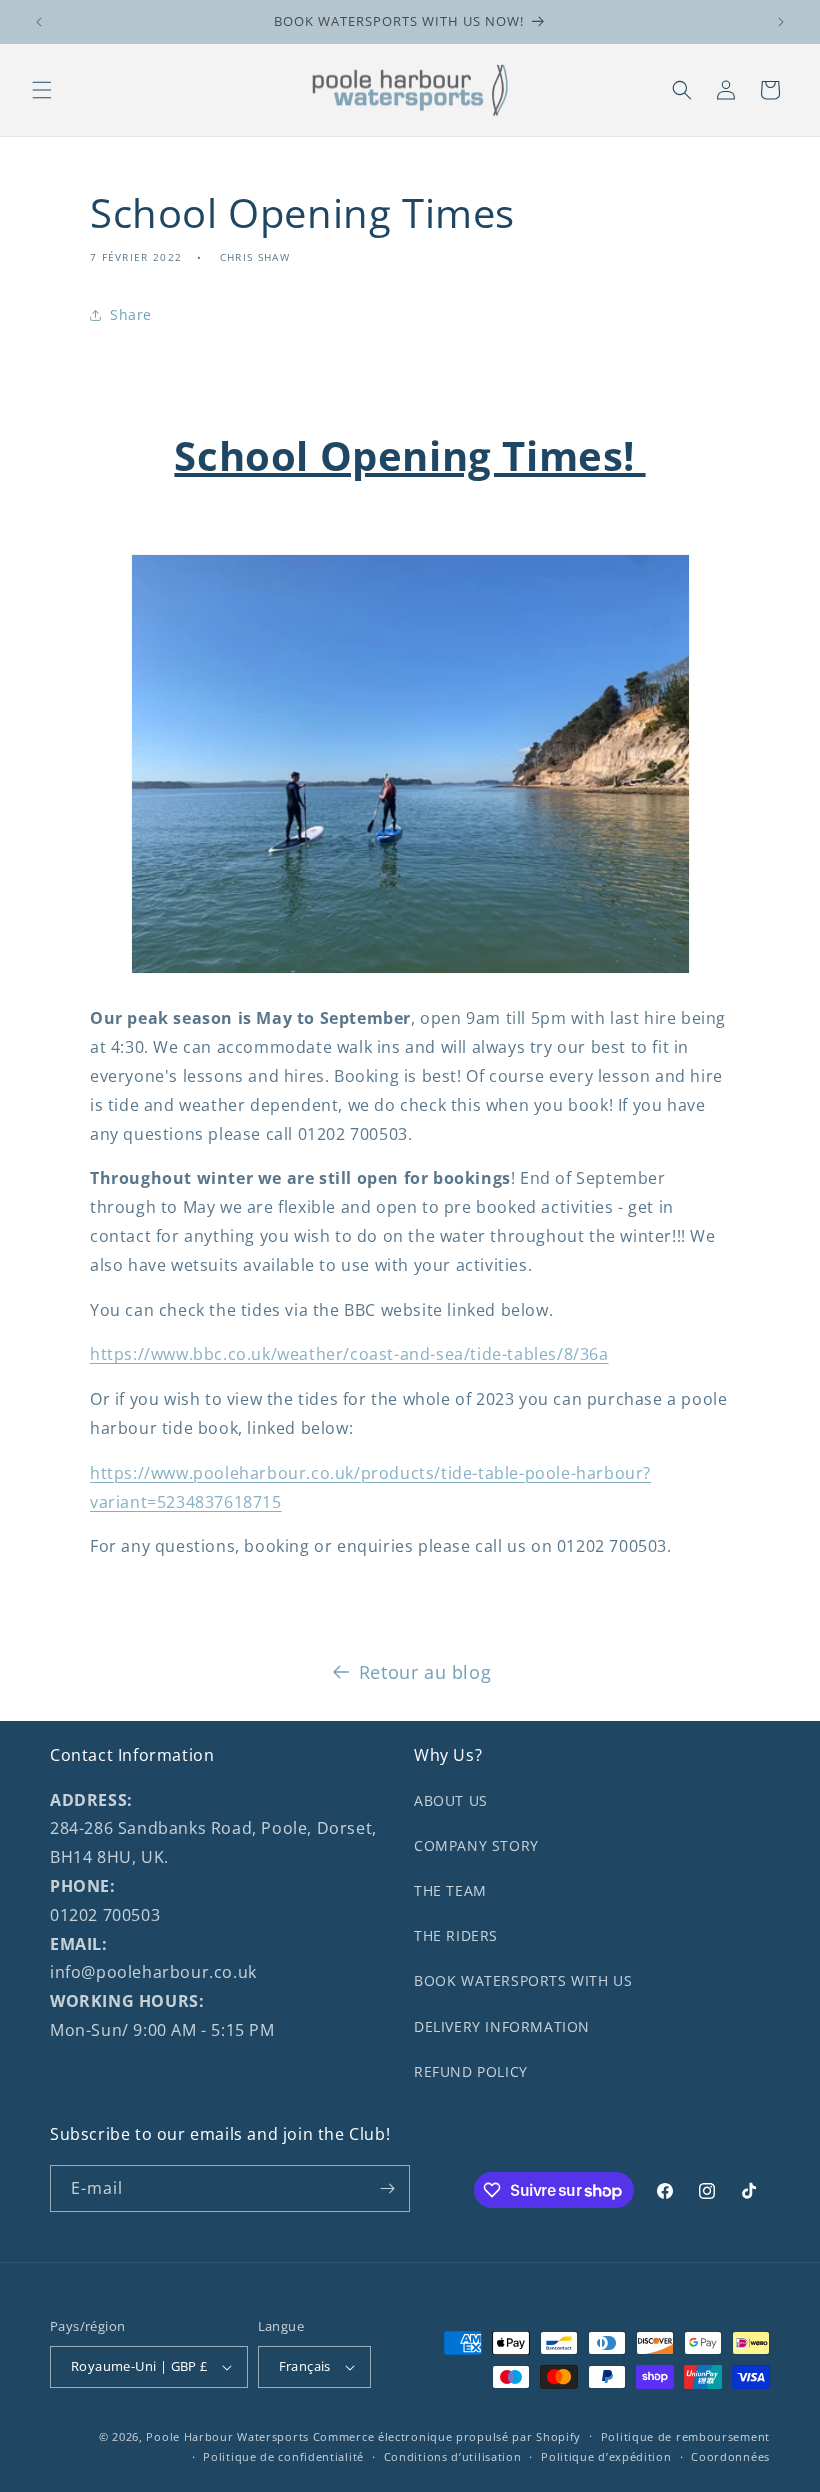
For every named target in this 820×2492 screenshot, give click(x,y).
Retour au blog (425, 1672)
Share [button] (131, 314)
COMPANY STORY (476, 1845)
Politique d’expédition (606, 2456)
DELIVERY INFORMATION (502, 2026)
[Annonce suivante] (781, 22)
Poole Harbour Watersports (227, 2436)
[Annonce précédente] (39, 22)
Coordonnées (730, 2456)
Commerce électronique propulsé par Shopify (447, 2436)
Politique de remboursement (685, 2436)
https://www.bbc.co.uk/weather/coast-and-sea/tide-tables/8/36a (349, 1354)
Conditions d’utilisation (453, 2456)
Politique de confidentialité (283, 2456)
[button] (42, 90)
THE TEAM (450, 1890)
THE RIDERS (456, 1935)
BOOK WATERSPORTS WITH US (523, 1980)
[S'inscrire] (387, 2188)
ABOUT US (451, 1800)
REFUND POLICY (471, 2071)
